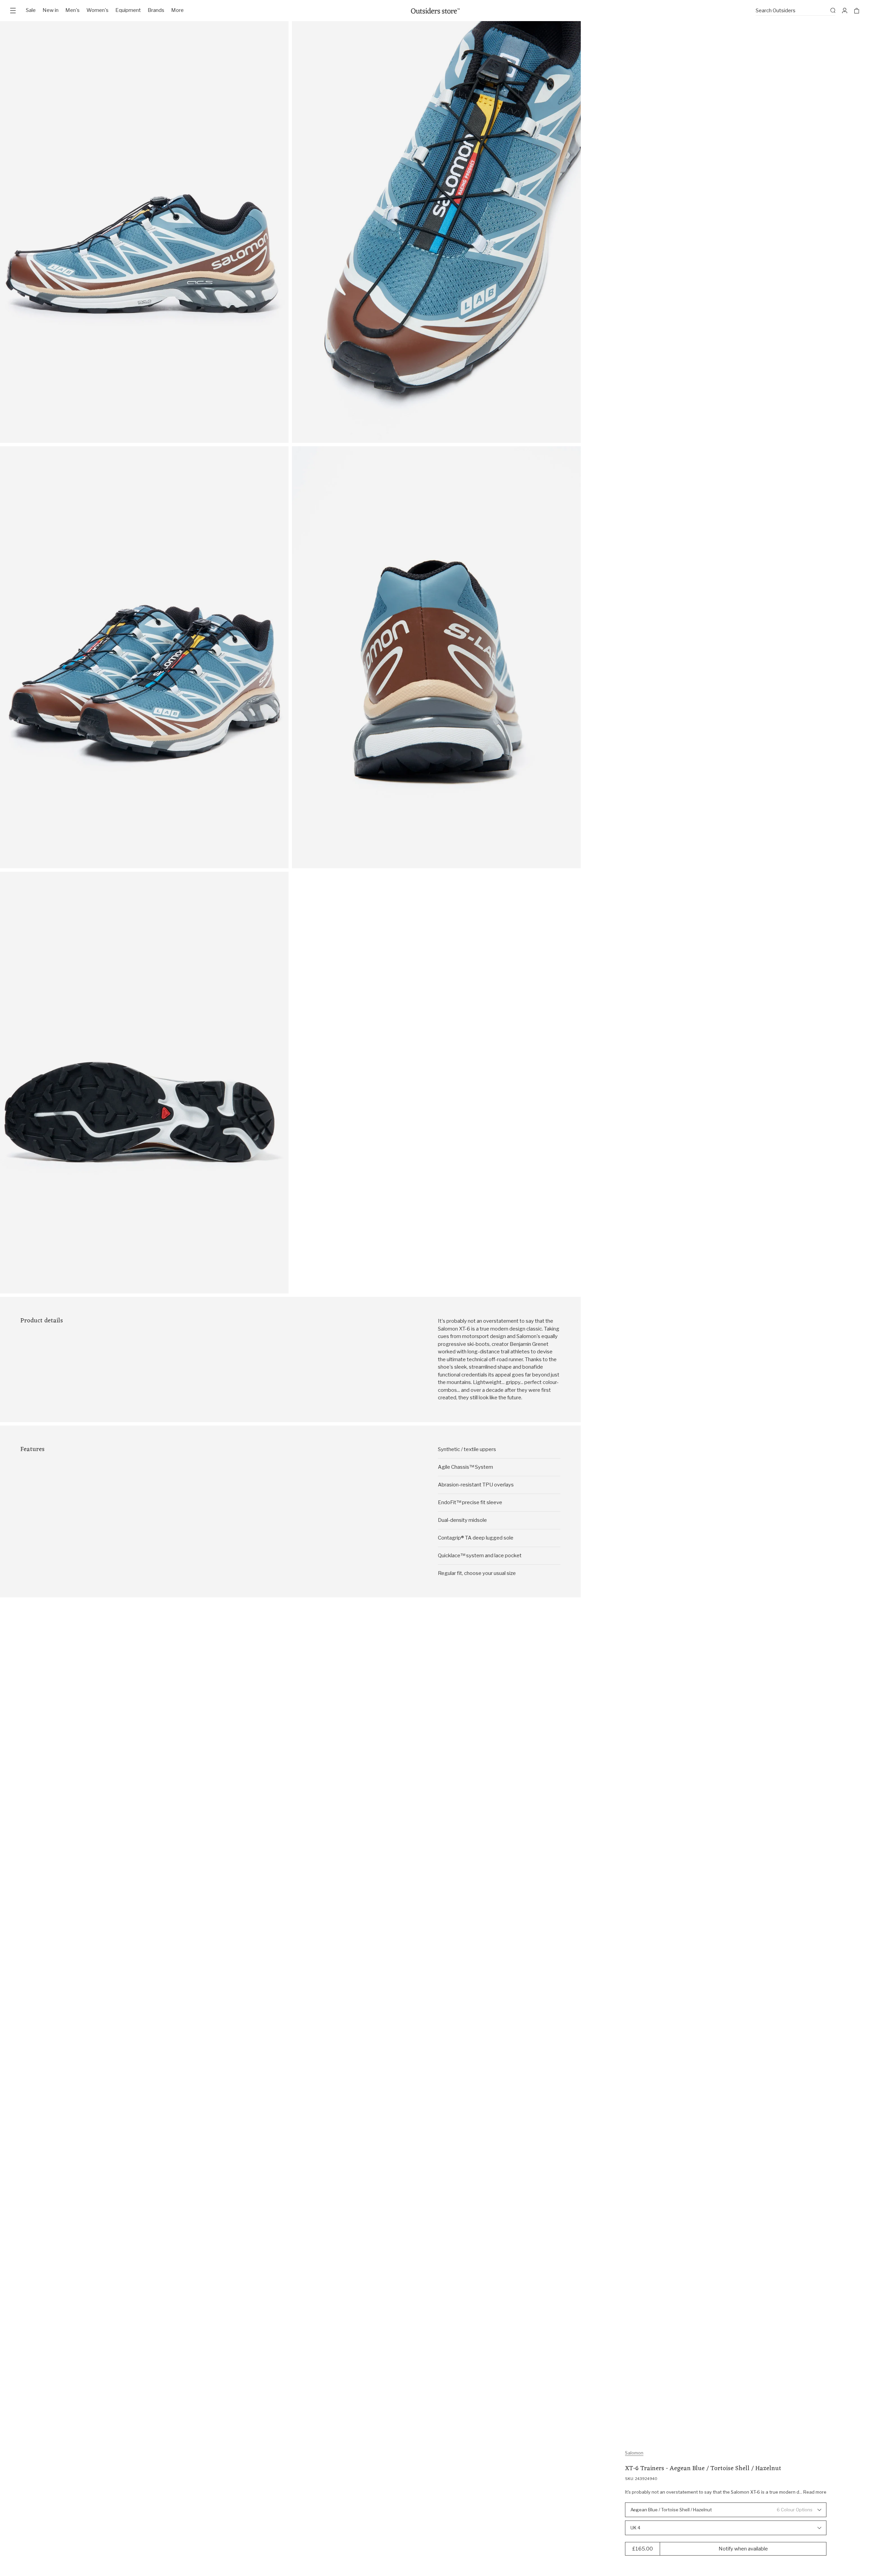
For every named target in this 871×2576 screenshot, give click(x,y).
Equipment (128, 10)
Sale (31, 10)
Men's (72, 10)
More (177, 10)
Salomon (634, 2453)
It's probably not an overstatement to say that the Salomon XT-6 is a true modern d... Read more (726, 2492)
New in (51, 10)
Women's (97, 10)
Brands (156, 10)
